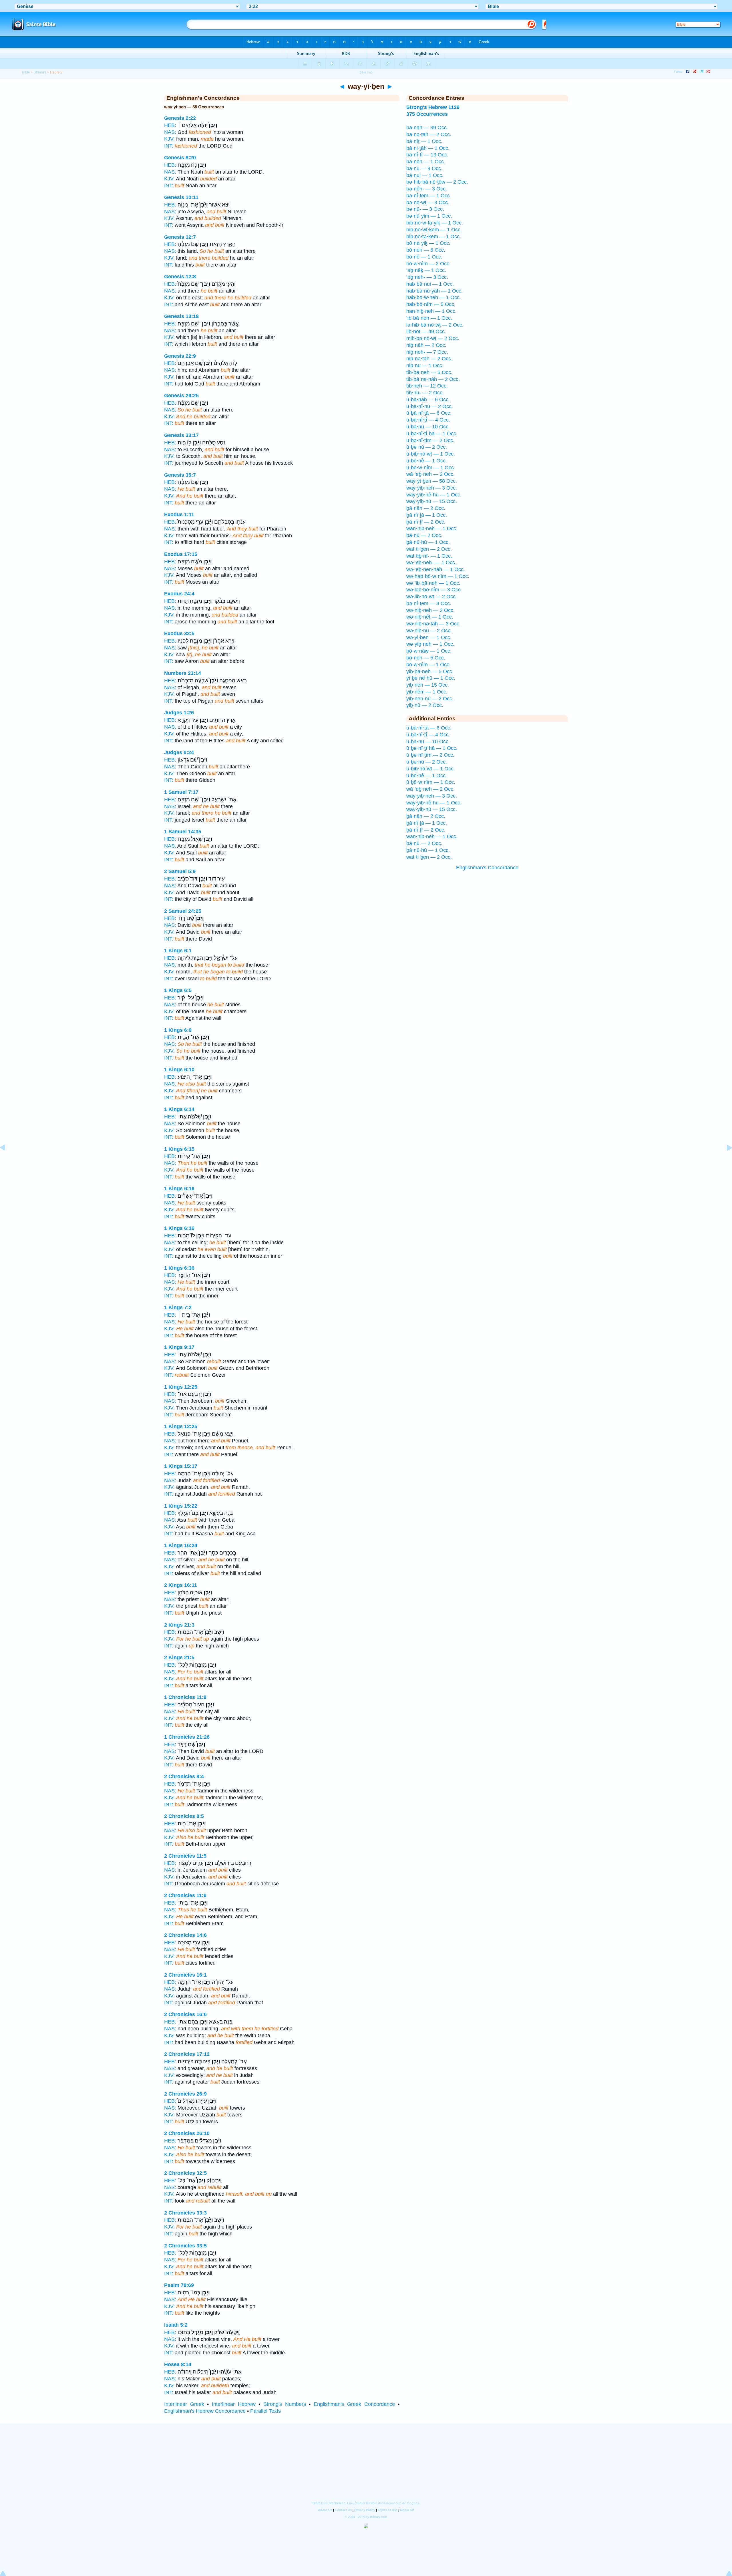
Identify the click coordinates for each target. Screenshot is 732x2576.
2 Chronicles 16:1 (185, 1975)
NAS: (170, 132)
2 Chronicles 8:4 (184, 1776)
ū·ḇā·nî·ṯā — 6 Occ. (429, 413)
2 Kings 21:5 (179, 1657)
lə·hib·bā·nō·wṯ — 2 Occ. (435, 325)
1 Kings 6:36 (179, 1268)
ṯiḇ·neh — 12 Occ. (427, 386)
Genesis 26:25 (181, 395)
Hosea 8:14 (178, 2364)
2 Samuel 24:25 (183, 911)
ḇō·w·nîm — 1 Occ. (428, 665)
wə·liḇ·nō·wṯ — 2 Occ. (432, 597)
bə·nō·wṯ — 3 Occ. (428, 202)
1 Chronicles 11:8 (185, 1697)
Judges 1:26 (179, 713)
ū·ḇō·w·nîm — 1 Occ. (431, 468)
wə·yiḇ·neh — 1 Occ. (430, 644)
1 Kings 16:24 (181, 1545)
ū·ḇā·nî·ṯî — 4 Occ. (428, 420)
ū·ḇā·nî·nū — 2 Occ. (430, 406)
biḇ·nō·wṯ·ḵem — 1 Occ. (434, 230)
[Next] (725, 1160)
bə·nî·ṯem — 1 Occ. (429, 196)
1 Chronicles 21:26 (187, 1737)
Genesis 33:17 (181, 435)
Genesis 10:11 (181, 197)
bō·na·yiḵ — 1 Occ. (428, 243)
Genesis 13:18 (181, 316)
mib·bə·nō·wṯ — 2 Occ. (433, 338)
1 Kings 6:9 (178, 1030)
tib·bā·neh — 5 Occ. (429, 372)
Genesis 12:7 (180, 237)
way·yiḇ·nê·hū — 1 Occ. (434, 495)
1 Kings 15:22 (181, 1506)
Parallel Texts (265, 2411)
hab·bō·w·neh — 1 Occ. (434, 297)
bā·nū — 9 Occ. (424, 168)
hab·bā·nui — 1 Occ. (430, 284)
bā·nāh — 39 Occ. (427, 128)
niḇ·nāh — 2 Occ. (426, 345)
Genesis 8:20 (180, 158)
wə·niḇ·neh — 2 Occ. (430, 610)
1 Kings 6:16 (179, 1188)
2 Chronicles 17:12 (187, 2054)
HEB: (170, 125)
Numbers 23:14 (183, 673)
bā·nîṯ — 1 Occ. (424, 141)
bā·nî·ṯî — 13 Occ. (427, 155)
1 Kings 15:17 (181, 1466)
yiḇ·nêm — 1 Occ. (427, 692)
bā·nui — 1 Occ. (425, 175)
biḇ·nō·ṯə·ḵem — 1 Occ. (434, 236)
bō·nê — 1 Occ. (424, 257)
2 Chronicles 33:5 (185, 2246)
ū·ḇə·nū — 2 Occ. (427, 447)
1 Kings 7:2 (178, 1307)
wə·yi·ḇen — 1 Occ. (429, 637)
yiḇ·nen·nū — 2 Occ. (430, 699)
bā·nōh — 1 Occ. (426, 162)
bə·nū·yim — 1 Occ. (429, 216)
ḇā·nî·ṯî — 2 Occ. (426, 522)
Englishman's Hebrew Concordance (205, 2411)
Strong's (40, 72)
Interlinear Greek (184, 2404)
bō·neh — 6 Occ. (426, 250)
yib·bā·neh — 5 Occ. (430, 671)
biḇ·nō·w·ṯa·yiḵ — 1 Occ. (435, 223)
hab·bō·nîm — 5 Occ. (431, 304)
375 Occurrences (427, 114)
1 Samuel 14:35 (183, 832)
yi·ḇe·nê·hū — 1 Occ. (431, 678)
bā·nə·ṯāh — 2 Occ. (429, 134)
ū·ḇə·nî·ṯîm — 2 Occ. (430, 440)
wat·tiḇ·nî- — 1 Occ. (429, 556)
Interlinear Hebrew (234, 2404)
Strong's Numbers (285, 2404)
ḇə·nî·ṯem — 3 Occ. (429, 603)
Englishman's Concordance (487, 868)
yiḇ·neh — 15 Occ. (428, 685)
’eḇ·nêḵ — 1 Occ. (426, 270)
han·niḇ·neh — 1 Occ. (431, 311)
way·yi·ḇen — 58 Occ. (432, 481)
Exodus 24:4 (179, 594)
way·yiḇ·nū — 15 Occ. (432, 501)
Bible (26, 72)
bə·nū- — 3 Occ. (425, 209)
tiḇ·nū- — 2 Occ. (425, 393)
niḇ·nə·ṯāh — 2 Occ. (429, 359)
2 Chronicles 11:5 (185, 1856)
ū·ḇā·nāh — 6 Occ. (428, 399)
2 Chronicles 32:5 (185, 2173)
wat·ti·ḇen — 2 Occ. (429, 549)
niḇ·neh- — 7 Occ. (427, 352)
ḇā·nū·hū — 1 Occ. (428, 542)
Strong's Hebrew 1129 (433, 107)
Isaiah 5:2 (176, 2325)
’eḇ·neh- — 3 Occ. (427, 277)
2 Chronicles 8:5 (184, 1816)
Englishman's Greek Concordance (354, 2404)
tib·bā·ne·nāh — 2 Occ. (433, 379)
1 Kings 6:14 (179, 1109)
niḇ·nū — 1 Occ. (425, 365)
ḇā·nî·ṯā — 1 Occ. (427, 515)
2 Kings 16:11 (181, 1585)
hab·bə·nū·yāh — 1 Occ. (434, 291)
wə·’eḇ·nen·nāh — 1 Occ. (436, 569)
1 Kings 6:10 (179, 1070)
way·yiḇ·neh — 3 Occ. (432, 488)
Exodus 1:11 (179, 514)
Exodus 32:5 (179, 633)
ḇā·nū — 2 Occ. (424, 535)
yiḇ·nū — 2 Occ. (425, 705)
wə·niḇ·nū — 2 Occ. (429, 631)
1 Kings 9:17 (179, 1347)
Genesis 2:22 (180, 118)
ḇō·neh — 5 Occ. (426, 658)
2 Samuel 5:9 (180, 871)
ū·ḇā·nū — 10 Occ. (428, 427)
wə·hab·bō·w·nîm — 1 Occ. (438, 576)
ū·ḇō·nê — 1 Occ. (427, 461)
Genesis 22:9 (180, 356)
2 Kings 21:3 (179, 1625)
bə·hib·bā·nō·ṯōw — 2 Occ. (437, 182)
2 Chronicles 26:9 (185, 2094)
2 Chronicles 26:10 (187, 2133)
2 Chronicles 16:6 (185, 2014)
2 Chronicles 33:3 (185, 2213)
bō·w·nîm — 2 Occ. (428, 264)
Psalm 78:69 (179, 2285)
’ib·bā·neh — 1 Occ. (429, 318)
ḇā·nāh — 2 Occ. (426, 508)
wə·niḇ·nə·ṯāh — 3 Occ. (433, 624)
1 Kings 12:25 (181, 1387)
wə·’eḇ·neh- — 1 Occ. (431, 562)
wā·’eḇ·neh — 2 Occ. (430, 474)
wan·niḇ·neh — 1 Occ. (432, 528)
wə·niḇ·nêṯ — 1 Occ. (430, 617)
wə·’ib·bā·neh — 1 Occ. (433, 583)
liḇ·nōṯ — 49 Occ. (426, 331)
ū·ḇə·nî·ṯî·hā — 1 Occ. (432, 434)
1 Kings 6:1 (178, 951)
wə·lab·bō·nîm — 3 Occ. (434, 590)
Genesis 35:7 (180, 475)
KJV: (169, 139)
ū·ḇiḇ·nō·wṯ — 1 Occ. (431, 454)
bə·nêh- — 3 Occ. (427, 189)
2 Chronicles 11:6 (185, 1895)
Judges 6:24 (179, 752)
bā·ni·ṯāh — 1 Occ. (428, 148)
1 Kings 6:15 (179, 1149)
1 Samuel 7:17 (181, 792)
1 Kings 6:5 (178, 990)
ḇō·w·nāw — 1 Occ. (429, 651)
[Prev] (7, 1160)
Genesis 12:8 (180, 277)
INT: (169, 146)
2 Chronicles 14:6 (185, 1935)
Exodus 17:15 (181, 554)
